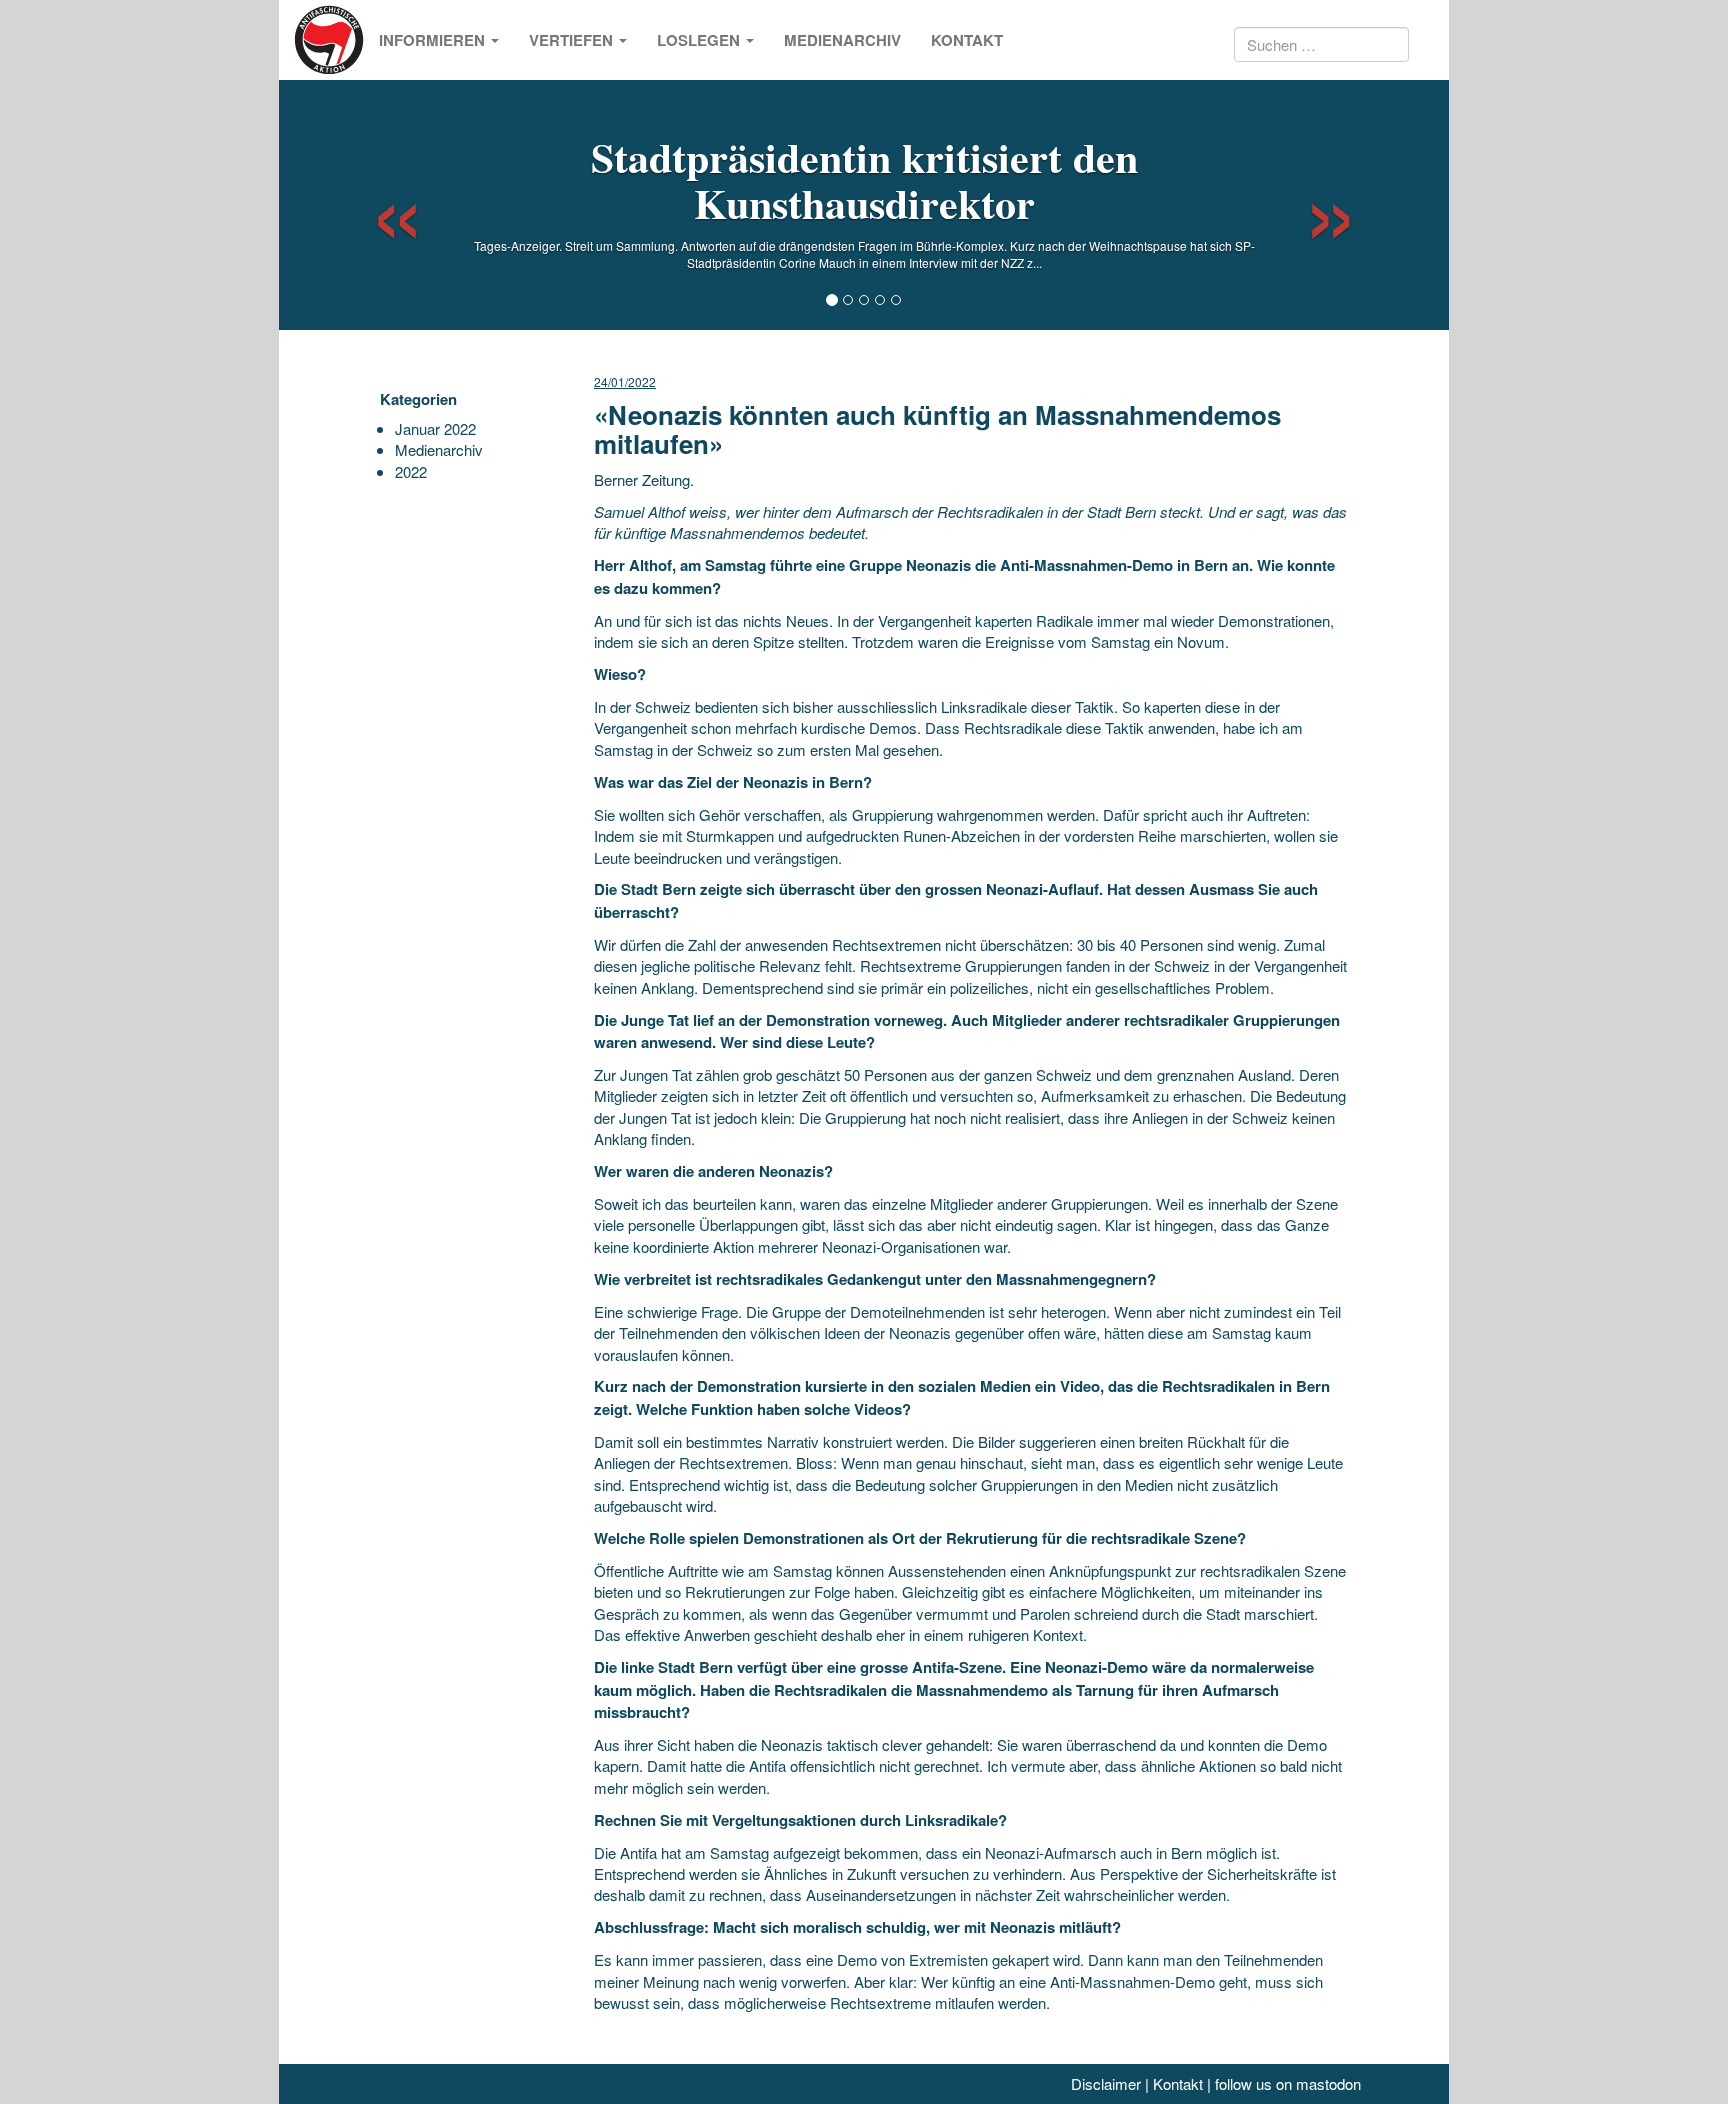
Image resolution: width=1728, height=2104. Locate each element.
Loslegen (700, 40)
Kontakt (967, 40)
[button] (379, 205)
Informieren (434, 40)
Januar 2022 (435, 428)
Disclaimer (1106, 2083)
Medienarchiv (842, 40)
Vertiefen (573, 40)
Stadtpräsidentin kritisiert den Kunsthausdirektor (864, 179)
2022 (411, 471)
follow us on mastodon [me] (1288, 2083)
